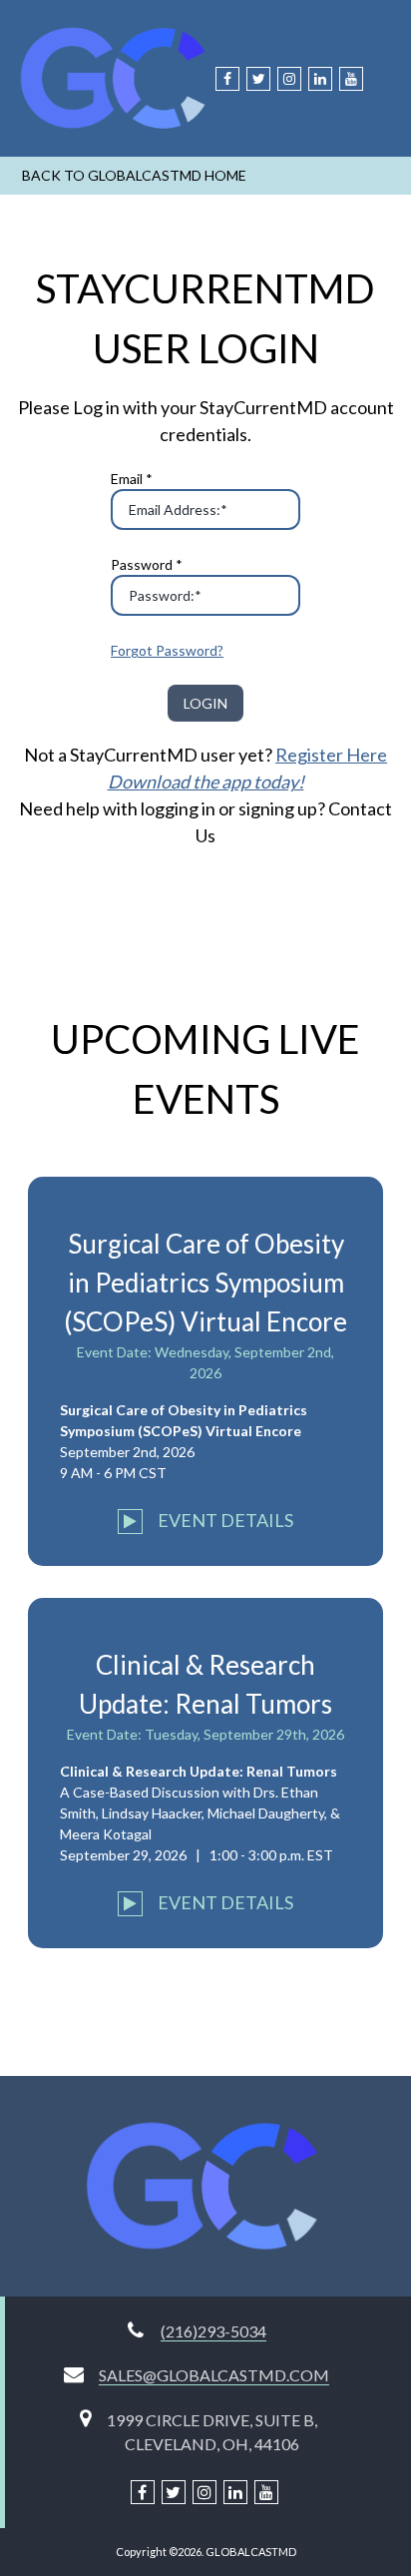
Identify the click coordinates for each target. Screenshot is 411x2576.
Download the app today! (206, 781)
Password (147, 564)
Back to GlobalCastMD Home (134, 175)
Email (132, 479)
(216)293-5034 (213, 2331)
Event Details (224, 1520)
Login (205, 703)
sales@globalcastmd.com (214, 2375)
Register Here (331, 755)
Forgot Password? (167, 650)
